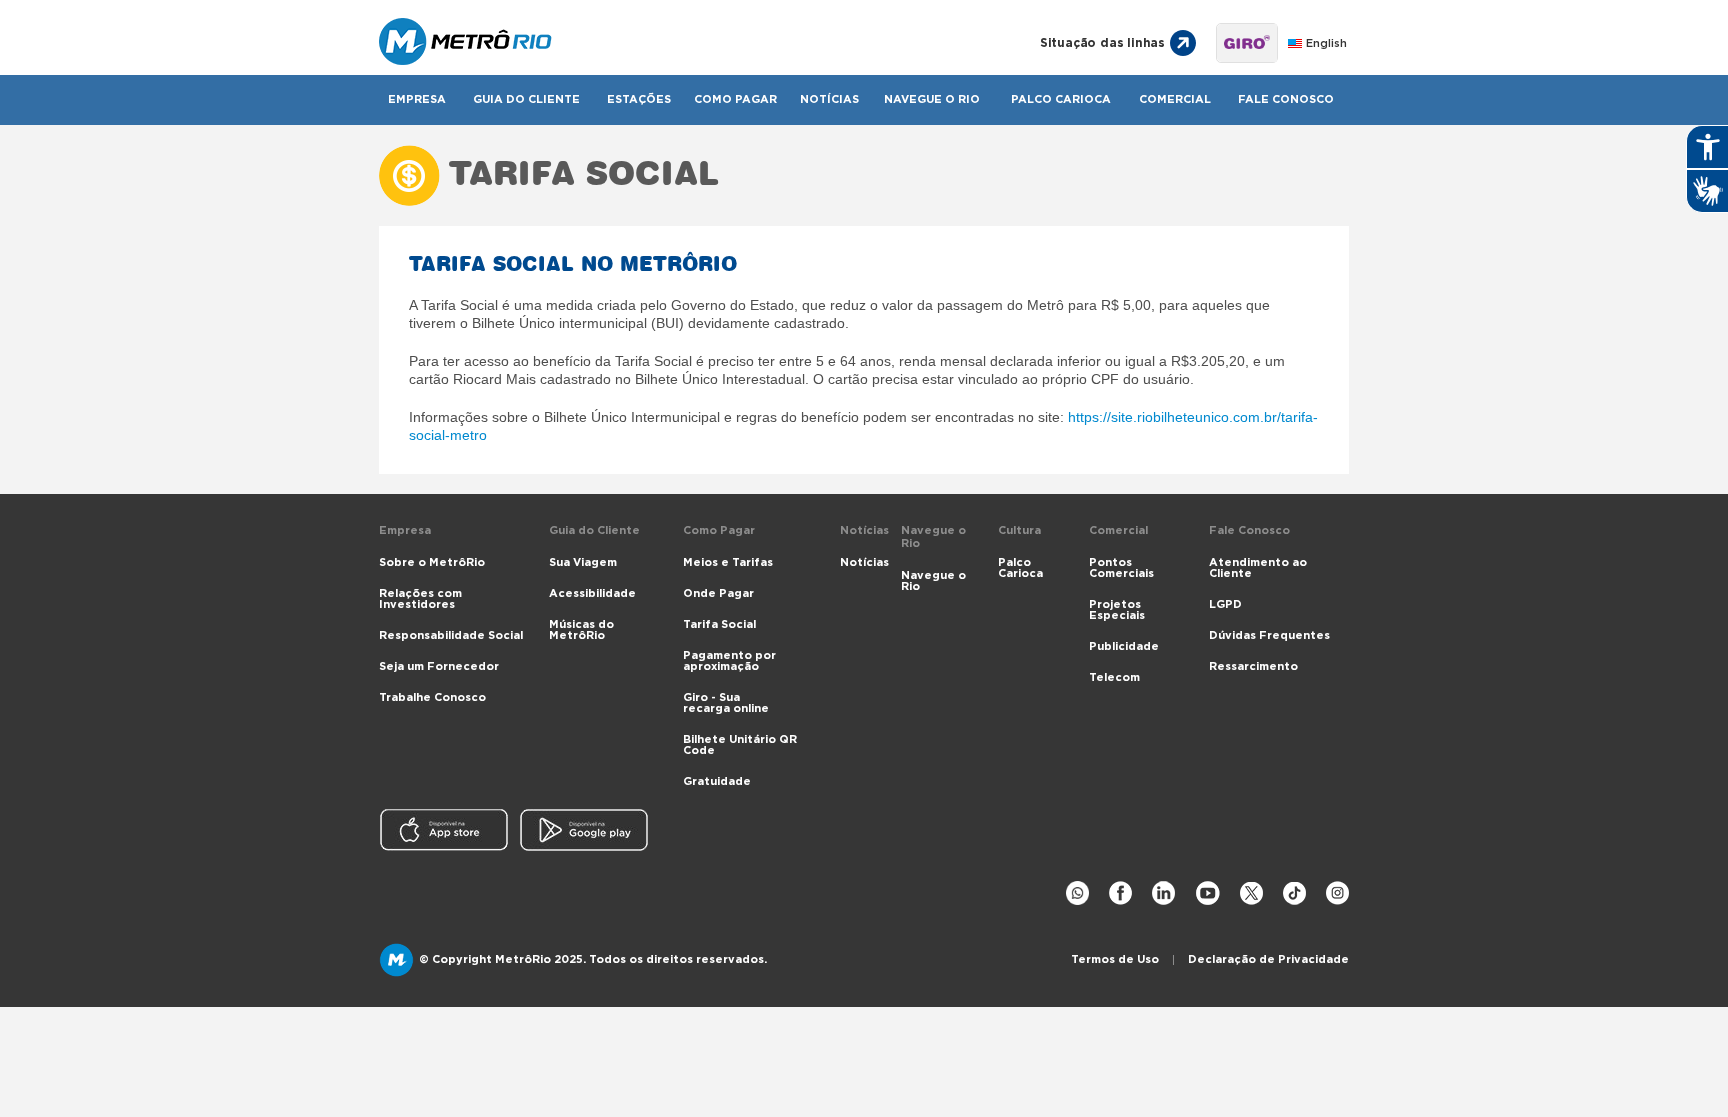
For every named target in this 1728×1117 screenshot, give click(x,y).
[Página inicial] (686, 43)
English (1326, 43)
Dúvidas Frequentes (1269, 635)
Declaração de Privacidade (1268, 959)
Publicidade (1124, 646)
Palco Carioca (1061, 99)
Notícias (829, 99)
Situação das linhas (1102, 43)
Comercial (1175, 99)
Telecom (1114, 677)
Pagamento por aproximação (729, 661)
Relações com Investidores (420, 599)
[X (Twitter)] (1251, 894)
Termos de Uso (1115, 959)
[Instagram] (1337, 894)
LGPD (1225, 604)
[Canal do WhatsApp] (1077, 894)
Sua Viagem (583, 562)
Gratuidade (717, 781)
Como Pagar (735, 99)
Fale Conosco (1286, 99)
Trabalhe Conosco (432, 697)
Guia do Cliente (526, 99)
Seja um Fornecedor (439, 666)
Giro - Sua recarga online (726, 703)
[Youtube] (1207, 894)
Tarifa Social (719, 624)
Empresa (417, 99)
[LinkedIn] (1163, 894)
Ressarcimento (1253, 666)
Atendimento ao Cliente (1258, 568)
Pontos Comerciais (1121, 568)
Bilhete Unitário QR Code (740, 745)
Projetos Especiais (1117, 610)
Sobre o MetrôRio (432, 562)
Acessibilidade (592, 593)
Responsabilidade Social (451, 635)
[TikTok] (1294, 894)
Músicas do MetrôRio (581, 630)
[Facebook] (1120, 894)
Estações (639, 99)
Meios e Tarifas (728, 562)
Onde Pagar (718, 593)
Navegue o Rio (932, 99)
